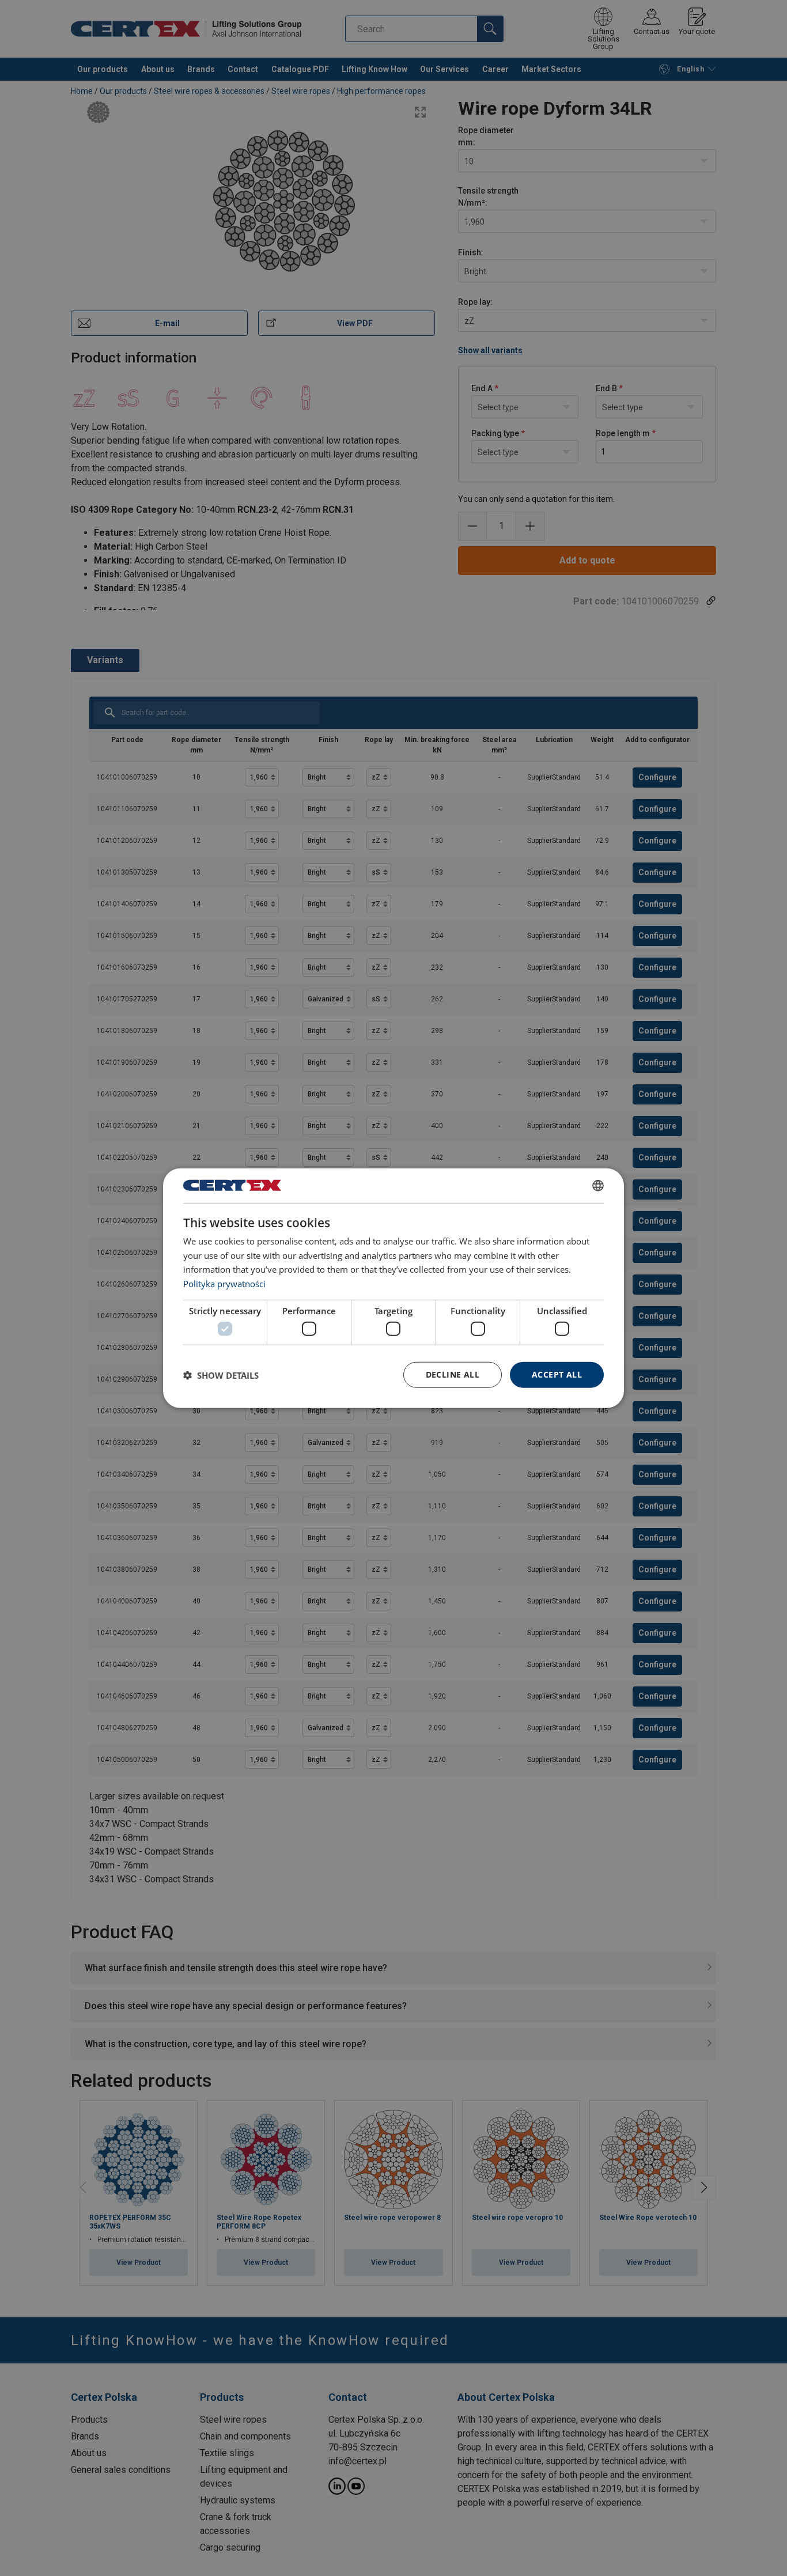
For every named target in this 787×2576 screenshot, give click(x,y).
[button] (221, 1375)
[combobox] (598, 1185)
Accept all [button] (557, 1374)
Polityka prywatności (224, 1284)
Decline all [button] (453, 1374)
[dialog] (393, 1288)
